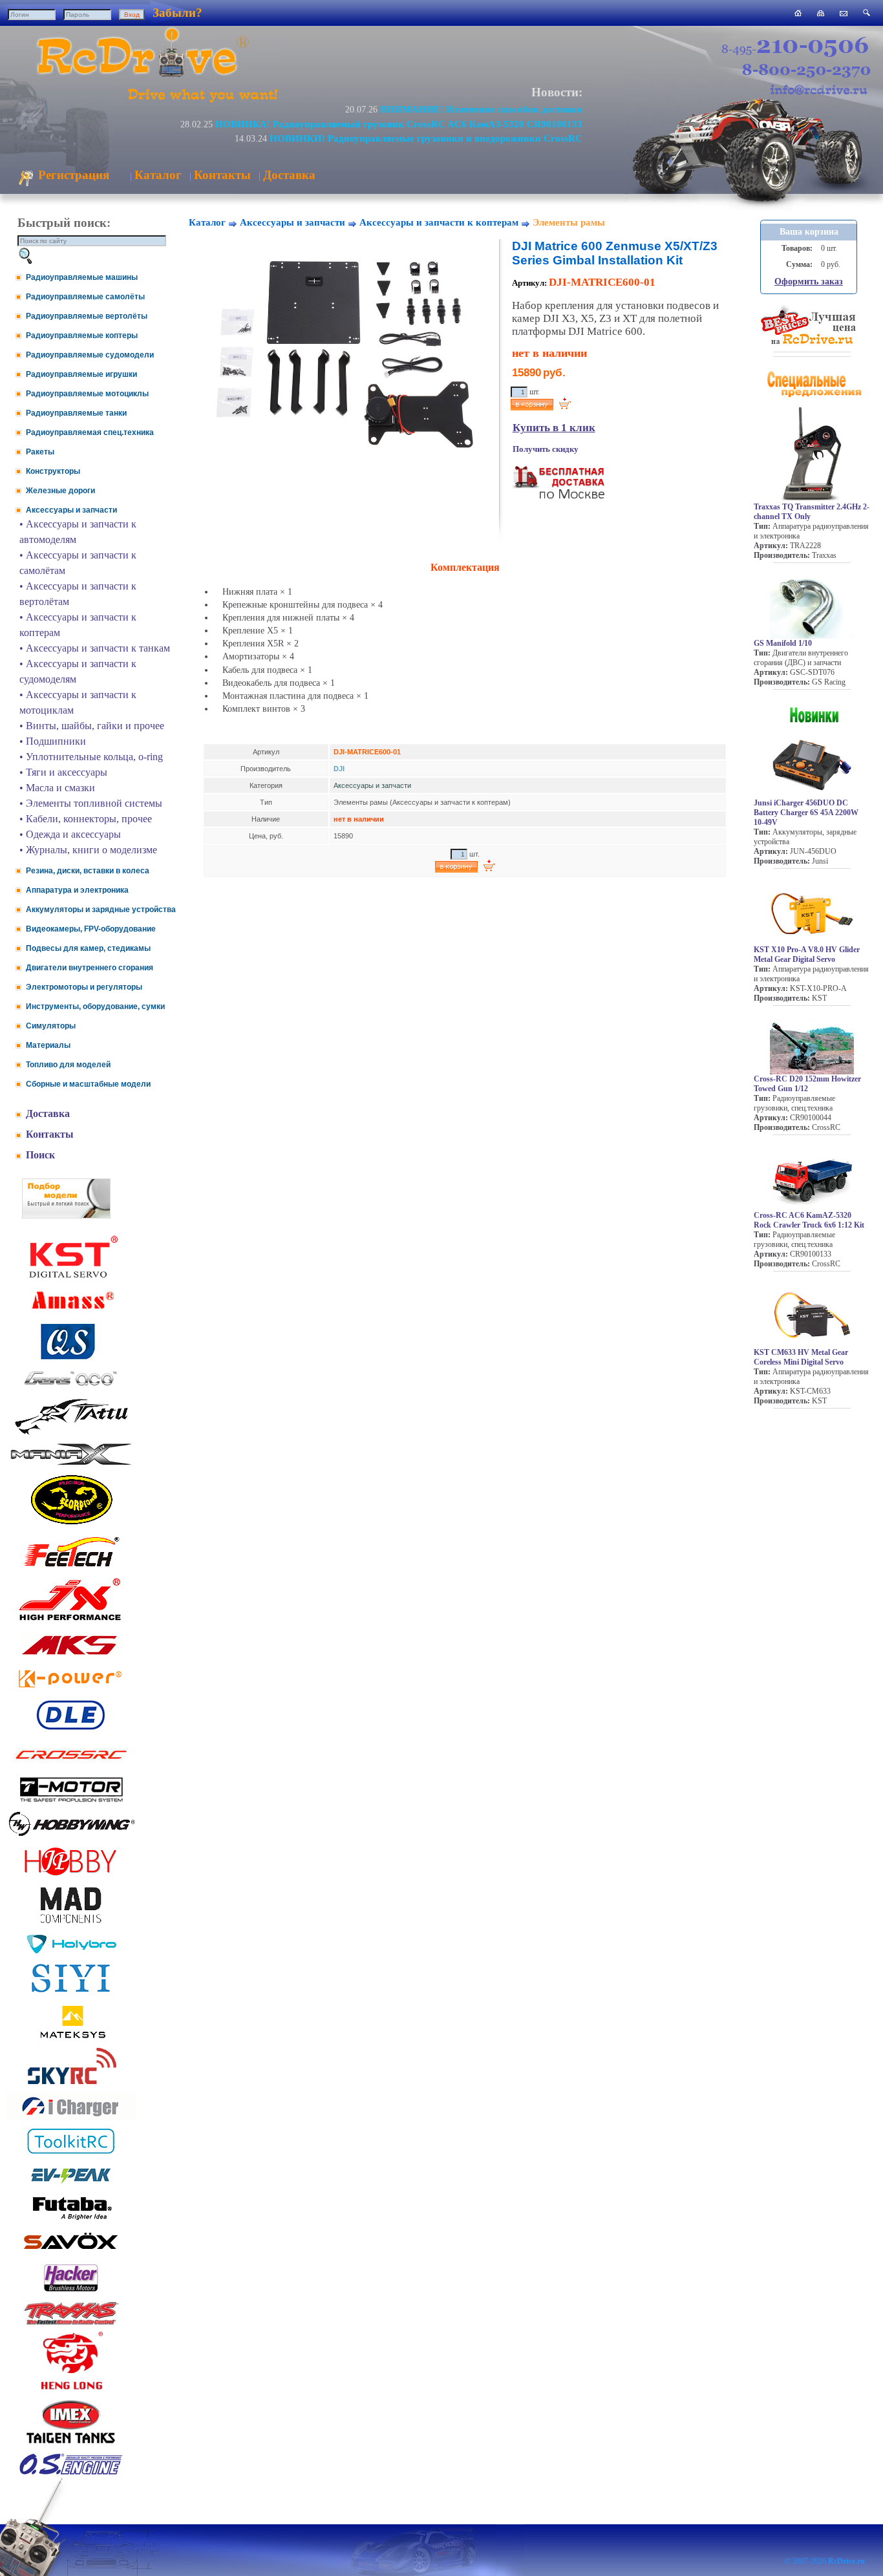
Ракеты (40, 452)
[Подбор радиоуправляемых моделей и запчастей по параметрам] (66, 1215)
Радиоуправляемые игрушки (81, 374)
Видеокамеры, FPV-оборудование (91, 929)
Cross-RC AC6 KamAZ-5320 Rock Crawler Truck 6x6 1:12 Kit (809, 1220)
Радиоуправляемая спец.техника (90, 432)
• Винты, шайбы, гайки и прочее (92, 726)
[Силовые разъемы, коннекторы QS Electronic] (71, 1358)
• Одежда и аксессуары (70, 834)
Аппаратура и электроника (77, 890)
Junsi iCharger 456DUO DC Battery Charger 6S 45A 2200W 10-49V (806, 813)
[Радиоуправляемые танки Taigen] (71, 2445)
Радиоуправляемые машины (82, 277)
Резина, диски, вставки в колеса (88, 871)
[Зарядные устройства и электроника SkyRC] (71, 2084)
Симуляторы (51, 1026)
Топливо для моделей (68, 1065)
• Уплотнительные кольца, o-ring (91, 757)
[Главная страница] (798, 13)
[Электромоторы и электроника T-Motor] (71, 1801)
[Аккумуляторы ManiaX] (71, 1464)
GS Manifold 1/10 (783, 643)
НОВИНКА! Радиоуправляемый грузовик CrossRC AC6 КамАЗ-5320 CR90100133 (399, 124)
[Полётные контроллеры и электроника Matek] (71, 2037)
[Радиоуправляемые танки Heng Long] (71, 2386)
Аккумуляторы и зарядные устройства (101, 910)
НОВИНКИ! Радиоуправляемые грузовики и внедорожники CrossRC (426, 138)
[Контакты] (844, 13)
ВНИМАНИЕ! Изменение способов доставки (481, 109)
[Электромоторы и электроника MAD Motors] (71, 1924)
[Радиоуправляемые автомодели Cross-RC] (71, 1767)
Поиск (40, 1155)
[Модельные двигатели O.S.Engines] (71, 2472)
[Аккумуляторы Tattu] (71, 1433)
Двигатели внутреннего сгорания (90, 968)
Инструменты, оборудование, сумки (95, 1006)
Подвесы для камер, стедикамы (88, 948)
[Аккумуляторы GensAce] (71, 1388)
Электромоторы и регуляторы (84, 987)
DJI (339, 769)
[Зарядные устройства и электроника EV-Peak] (71, 2185)
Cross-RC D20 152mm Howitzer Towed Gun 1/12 (807, 1084)
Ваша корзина (809, 232)
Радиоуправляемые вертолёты (87, 316)
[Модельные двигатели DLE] (71, 1730)
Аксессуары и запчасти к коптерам (439, 222)
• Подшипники (53, 741)
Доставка (289, 175)
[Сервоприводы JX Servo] (71, 1623)
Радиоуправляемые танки (76, 413)
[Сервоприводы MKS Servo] (71, 1656)
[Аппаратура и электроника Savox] (71, 2252)
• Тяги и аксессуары (63, 772)
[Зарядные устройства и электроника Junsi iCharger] (71, 2117)
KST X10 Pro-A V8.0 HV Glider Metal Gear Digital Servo (807, 954)
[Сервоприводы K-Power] (71, 1690)
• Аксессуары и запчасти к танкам (95, 648)
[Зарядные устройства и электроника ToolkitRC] (71, 2154)
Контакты (222, 175)
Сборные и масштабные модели (88, 1084)
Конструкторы (53, 471)
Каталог (158, 175)
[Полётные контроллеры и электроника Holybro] (71, 1951)
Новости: (557, 92)
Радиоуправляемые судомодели (90, 355)
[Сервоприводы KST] (71, 1276)
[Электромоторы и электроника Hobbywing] (71, 1836)
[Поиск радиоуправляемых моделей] (867, 13)
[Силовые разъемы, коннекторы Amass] (71, 1313)
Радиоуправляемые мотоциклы (87, 394)
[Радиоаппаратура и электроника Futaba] (71, 2218)
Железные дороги (60, 491)
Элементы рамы (569, 222)
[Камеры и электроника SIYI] (71, 1993)
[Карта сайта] (821, 13)
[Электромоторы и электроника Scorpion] (71, 1524)
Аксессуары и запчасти (71, 510)
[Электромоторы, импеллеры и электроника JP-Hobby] (71, 1876)
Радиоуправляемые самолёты (85, 297)
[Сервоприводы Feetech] (71, 1568)
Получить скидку (546, 449)
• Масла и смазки (57, 788)
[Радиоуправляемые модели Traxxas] (71, 2324)
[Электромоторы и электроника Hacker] (71, 2292)
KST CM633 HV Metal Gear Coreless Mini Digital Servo (801, 1357)
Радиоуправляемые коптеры (82, 335)
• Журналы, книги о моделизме (88, 850)
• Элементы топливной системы (91, 803)
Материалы (48, 1045)
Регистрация (72, 175)
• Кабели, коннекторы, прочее (86, 819)
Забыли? (177, 13)
